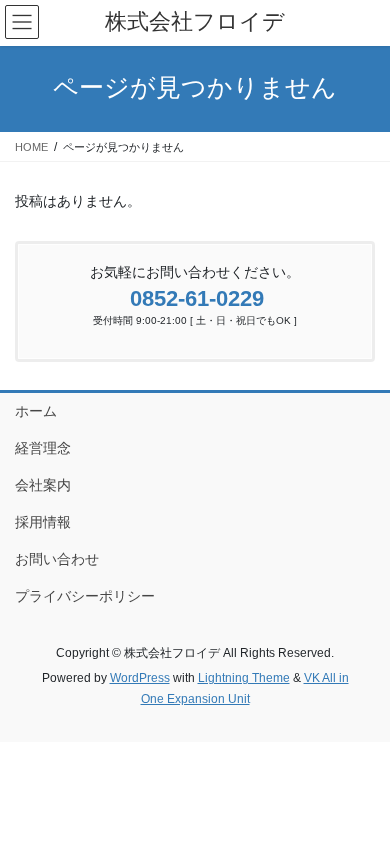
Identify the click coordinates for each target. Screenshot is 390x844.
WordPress (140, 678)
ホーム (36, 411)
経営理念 (43, 448)
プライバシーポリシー (85, 596)
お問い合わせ (57, 559)
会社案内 (43, 485)
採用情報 (43, 522)
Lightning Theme (244, 678)
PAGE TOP (360, 801)
